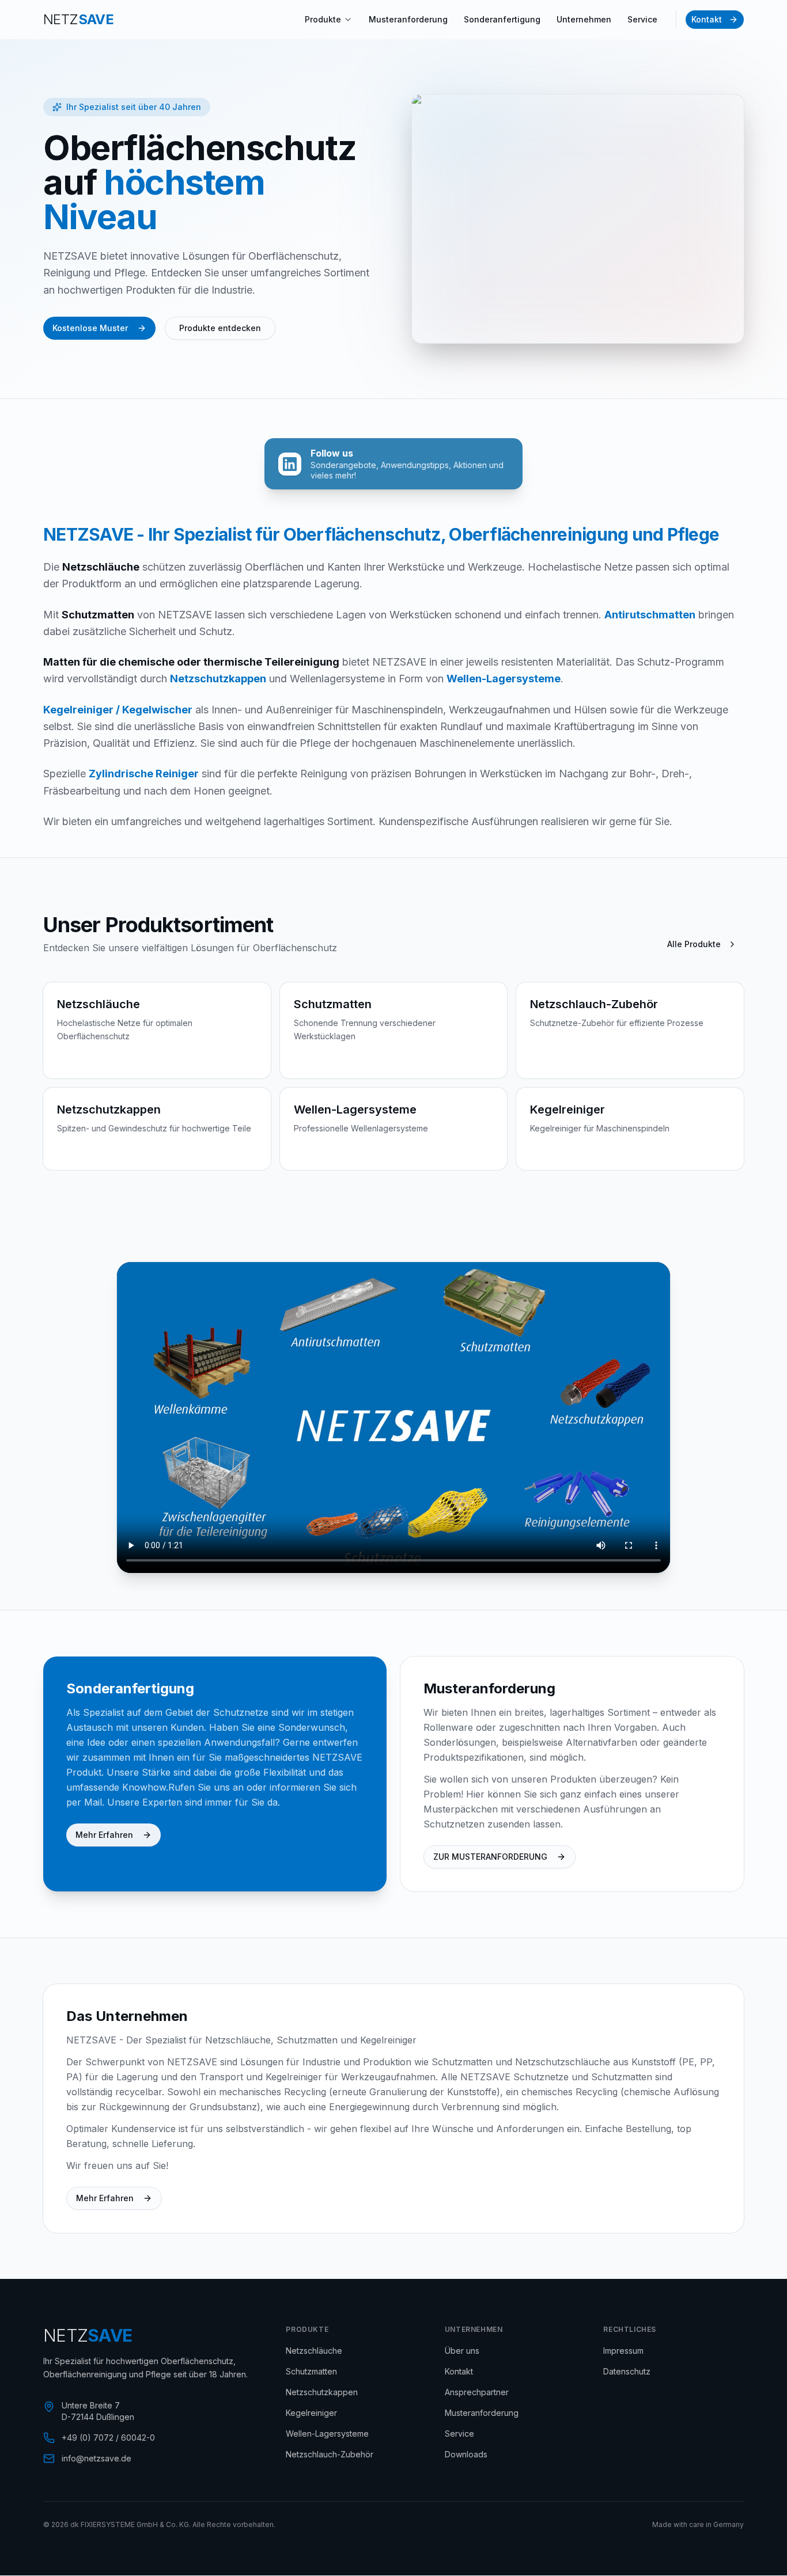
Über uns (462, 2351)
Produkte (323, 19)
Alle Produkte (694, 944)
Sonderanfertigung (502, 19)
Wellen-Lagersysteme (327, 2433)
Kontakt (707, 19)
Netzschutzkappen (322, 2392)
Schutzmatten (311, 2371)
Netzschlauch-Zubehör (330, 2454)
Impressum (623, 2351)
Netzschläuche (314, 2351)
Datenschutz (627, 2371)
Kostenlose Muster (90, 328)
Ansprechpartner (477, 2392)
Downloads (466, 2454)
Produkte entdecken (220, 328)
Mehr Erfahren (104, 1835)
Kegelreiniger (311, 2413)
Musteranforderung (408, 19)
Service (642, 19)
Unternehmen (584, 19)
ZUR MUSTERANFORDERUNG (490, 1857)
